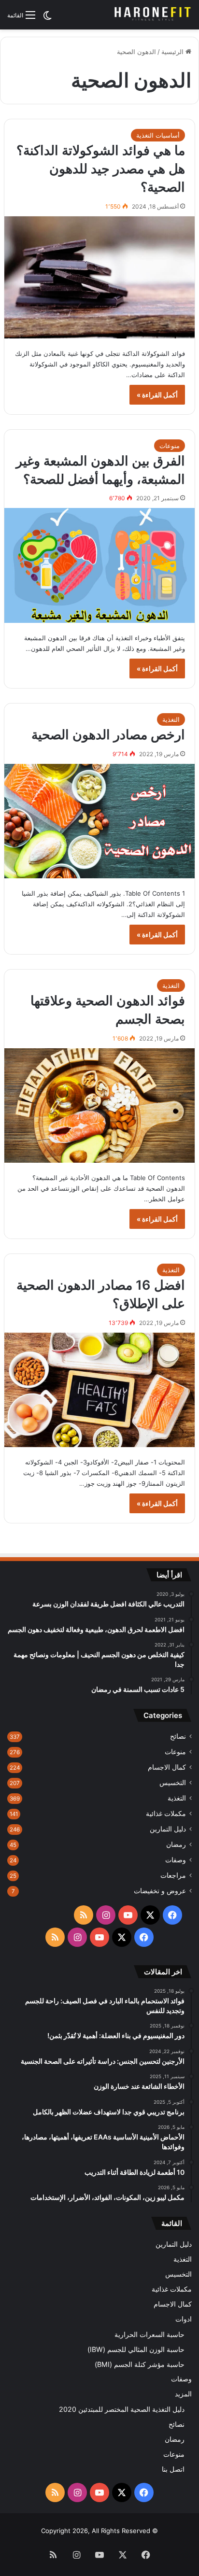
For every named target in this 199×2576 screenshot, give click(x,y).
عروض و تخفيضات (160, 1891)
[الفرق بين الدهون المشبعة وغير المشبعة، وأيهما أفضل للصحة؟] (99, 565)
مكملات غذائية (166, 1814)
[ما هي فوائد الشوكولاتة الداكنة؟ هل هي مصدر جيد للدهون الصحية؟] (99, 277)
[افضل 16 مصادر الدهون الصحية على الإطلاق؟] (99, 1390)
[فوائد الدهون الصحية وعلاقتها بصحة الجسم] (99, 1105)
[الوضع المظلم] (47, 19)
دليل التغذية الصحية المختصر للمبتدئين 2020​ (122, 2409)
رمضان (176, 1844)
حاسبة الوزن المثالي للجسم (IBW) (136, 2349)
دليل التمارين (168, 1829)
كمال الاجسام (167, 1767)
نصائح (178, 1736)
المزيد (183, 2394)
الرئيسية (173, 52)
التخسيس (173, 1783)
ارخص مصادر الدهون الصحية (108, 735)
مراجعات (173, 1875)
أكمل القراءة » (157, 395)
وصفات (176, 1860)
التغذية (171, 719)
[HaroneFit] (153, 15)
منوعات (170, 446)
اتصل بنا (173, 2469)
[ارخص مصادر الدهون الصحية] (99, 821)
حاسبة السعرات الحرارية (149, 2334)
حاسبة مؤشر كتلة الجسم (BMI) (140, 2364)
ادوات (184, 2319)
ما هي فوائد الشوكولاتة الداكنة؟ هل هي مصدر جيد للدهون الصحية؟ (101, 169)
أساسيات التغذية (158, 135)
